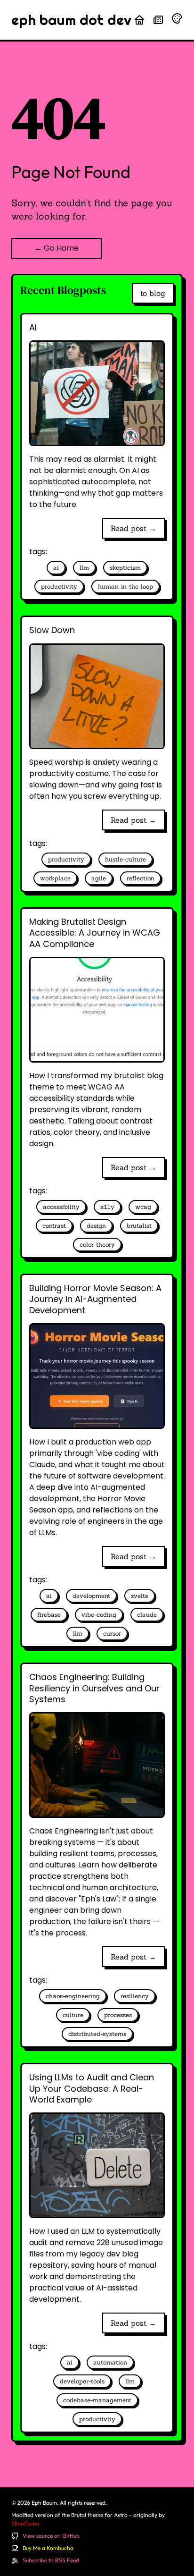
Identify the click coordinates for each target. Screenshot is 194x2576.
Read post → (133, 528)
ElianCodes (25, 2523)
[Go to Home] (139, 20)
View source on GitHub (51, 2536)
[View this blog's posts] (158, 20)
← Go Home (57, 248)
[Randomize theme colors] (177, 18)
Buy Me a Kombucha (48, 2548)
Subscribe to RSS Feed (51, 2560)
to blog (153, 293)
